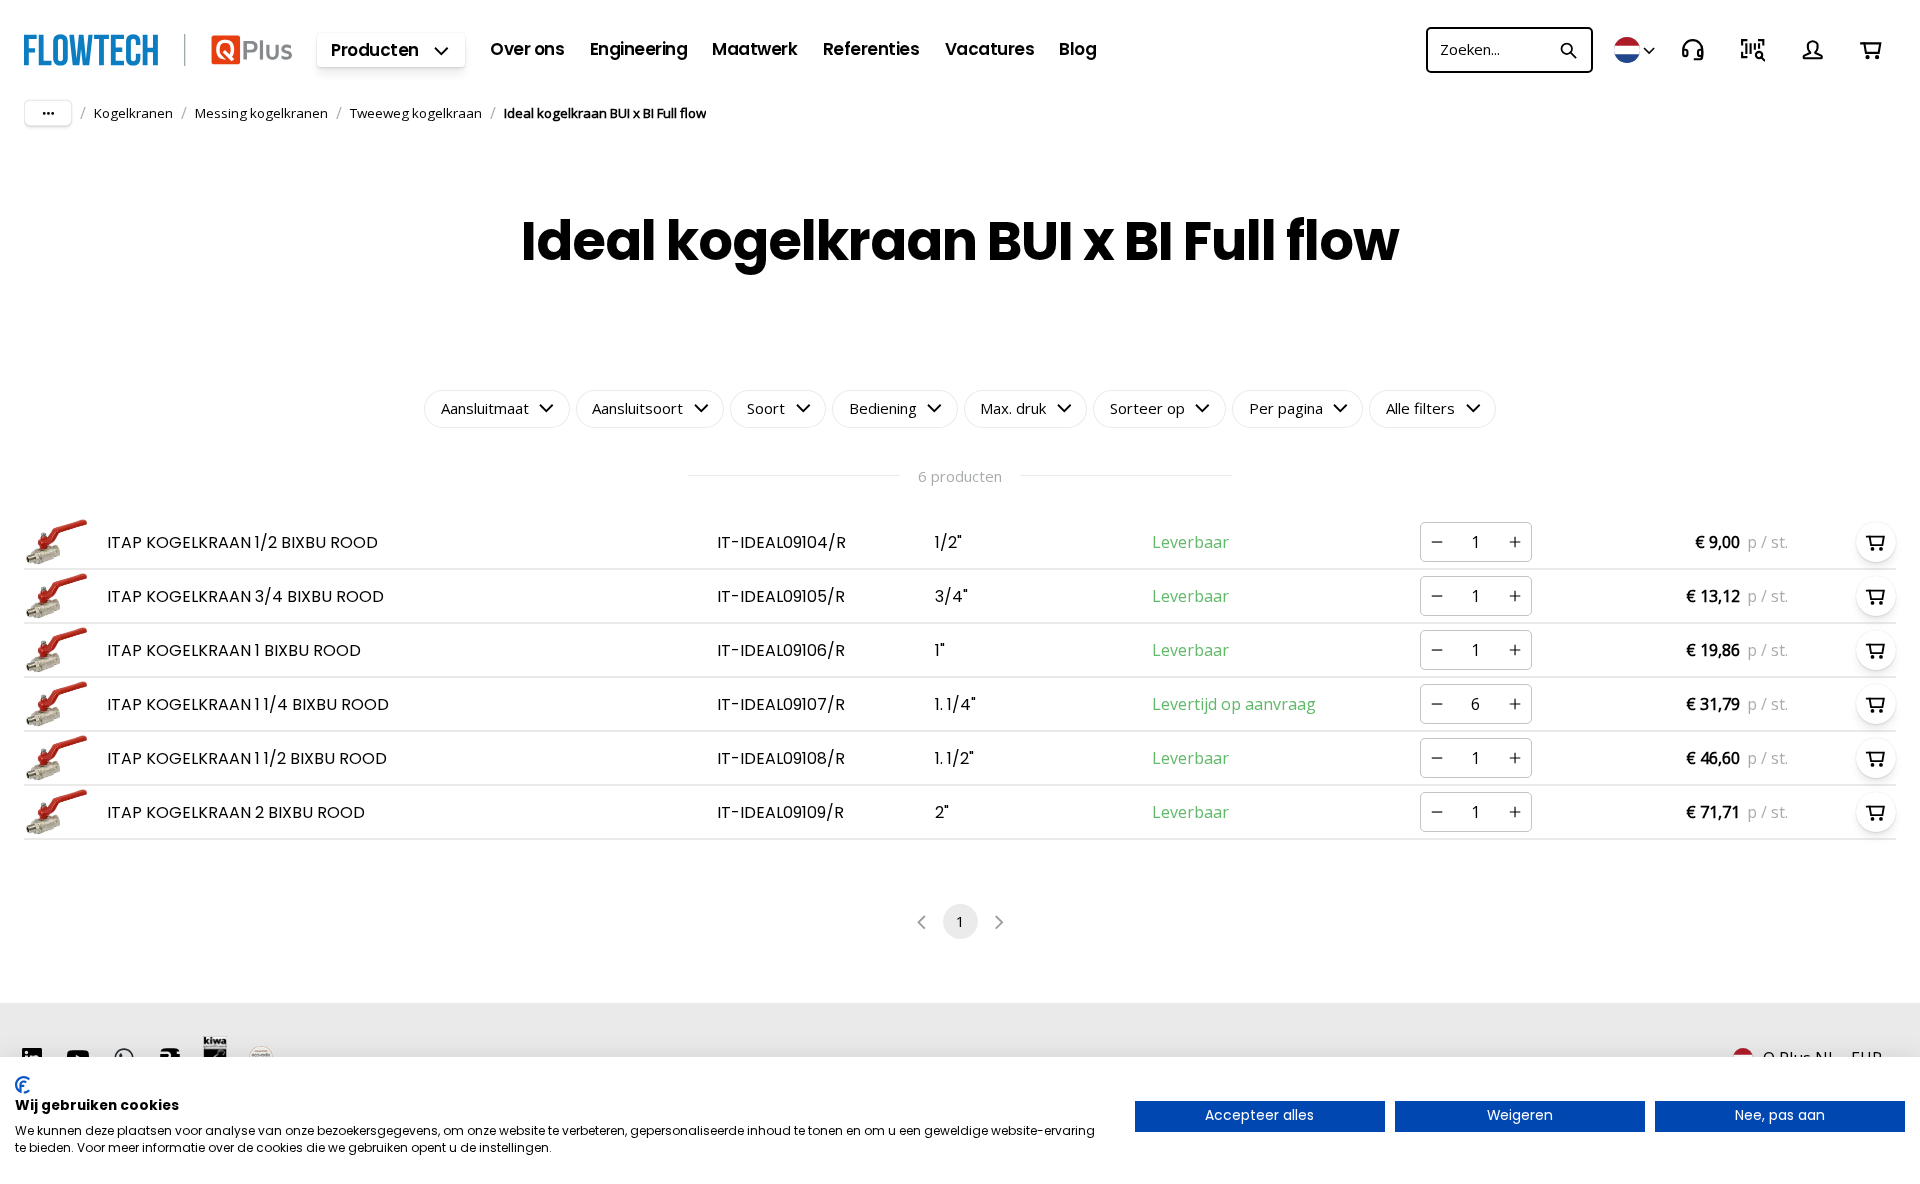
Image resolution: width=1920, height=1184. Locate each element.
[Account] (1813, 50)
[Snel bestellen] (1753, 50)
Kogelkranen (133, 113)
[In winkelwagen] (1876, 542)
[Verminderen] (1437, 542)
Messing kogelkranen (261, 113)
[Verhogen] (1515, 542)
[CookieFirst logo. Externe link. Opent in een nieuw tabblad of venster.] (22, 1085)
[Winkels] (1636, 50)
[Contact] (1693, 50)
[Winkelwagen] (1871, 50)
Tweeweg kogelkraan (416, 113)
